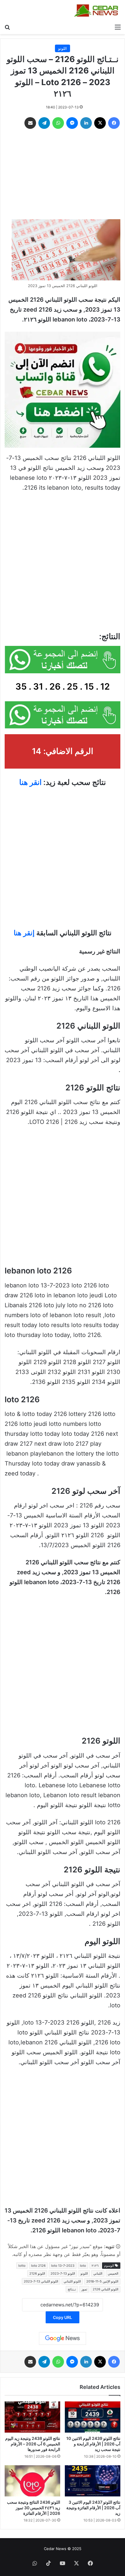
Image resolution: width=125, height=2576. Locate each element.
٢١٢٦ (95, 2266)
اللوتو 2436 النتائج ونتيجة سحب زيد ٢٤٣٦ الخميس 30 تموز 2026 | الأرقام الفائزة (34, 2508)
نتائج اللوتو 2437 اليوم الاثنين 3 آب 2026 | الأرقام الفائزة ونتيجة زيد (93, 2508)
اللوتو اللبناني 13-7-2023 (41, 2281)
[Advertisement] (63, 175)
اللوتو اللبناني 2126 (106, 2289)
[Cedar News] (97, 10)
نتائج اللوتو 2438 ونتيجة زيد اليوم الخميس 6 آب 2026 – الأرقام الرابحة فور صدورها (33, 2444)
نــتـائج (72, 2289)
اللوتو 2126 (37, 2273)
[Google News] (63, 2338)
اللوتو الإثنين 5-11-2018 (102, 2281)
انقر (36, 782)
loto (83, 2266)
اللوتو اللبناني (72, 2281)
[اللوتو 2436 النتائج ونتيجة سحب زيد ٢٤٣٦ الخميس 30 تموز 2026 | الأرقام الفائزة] (32, 2481)
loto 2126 (38, 2266)
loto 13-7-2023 (63, 2266)
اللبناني (98, 2273)
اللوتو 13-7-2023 (63, 2273)
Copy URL (63, 2317)
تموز (84, 2289)
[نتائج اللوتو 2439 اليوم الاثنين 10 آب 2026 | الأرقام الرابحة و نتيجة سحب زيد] (93, 2417)
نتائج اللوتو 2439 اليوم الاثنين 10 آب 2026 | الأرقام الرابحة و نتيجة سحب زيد (93, 2444)
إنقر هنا (24, 933)
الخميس (113, 2273)
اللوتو (63, 48)
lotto (22, 2266)
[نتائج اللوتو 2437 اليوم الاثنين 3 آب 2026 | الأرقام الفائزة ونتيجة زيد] (93, 2481)
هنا (24, 782)
